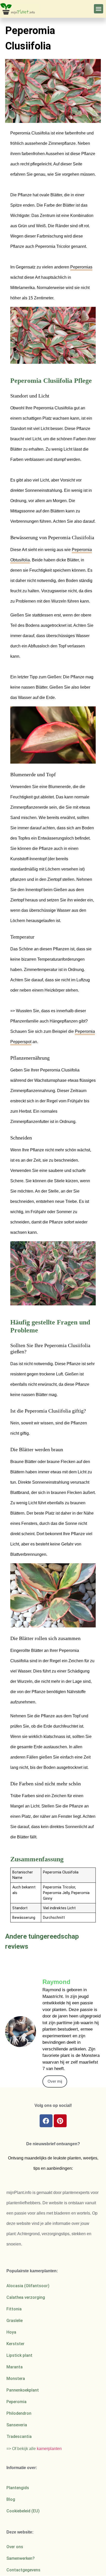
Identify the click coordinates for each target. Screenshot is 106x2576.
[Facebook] (46, 2121)
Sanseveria (17, 2425)
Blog (11, 2499)
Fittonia (14, 2309)
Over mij (55, 2081)
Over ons (15, 2547)
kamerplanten (49, 2449)
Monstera (16, 2379)
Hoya (11, 2332)
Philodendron (19, 2413)
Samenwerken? (21, 2558)
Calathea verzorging (26, 2297)
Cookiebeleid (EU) (23, 2511)
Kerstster (15, 2344)
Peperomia (16, 2402)
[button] (99, 9)
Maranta (15, 2367)
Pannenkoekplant (23, 2390)
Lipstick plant (19, 2355)
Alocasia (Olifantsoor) (28, 2286)
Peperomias (81, 267)
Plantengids (18, 2488)
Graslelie (15, 2321)
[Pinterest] (60, 2121)
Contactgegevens (23, 2570)
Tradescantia (19, 2436)
